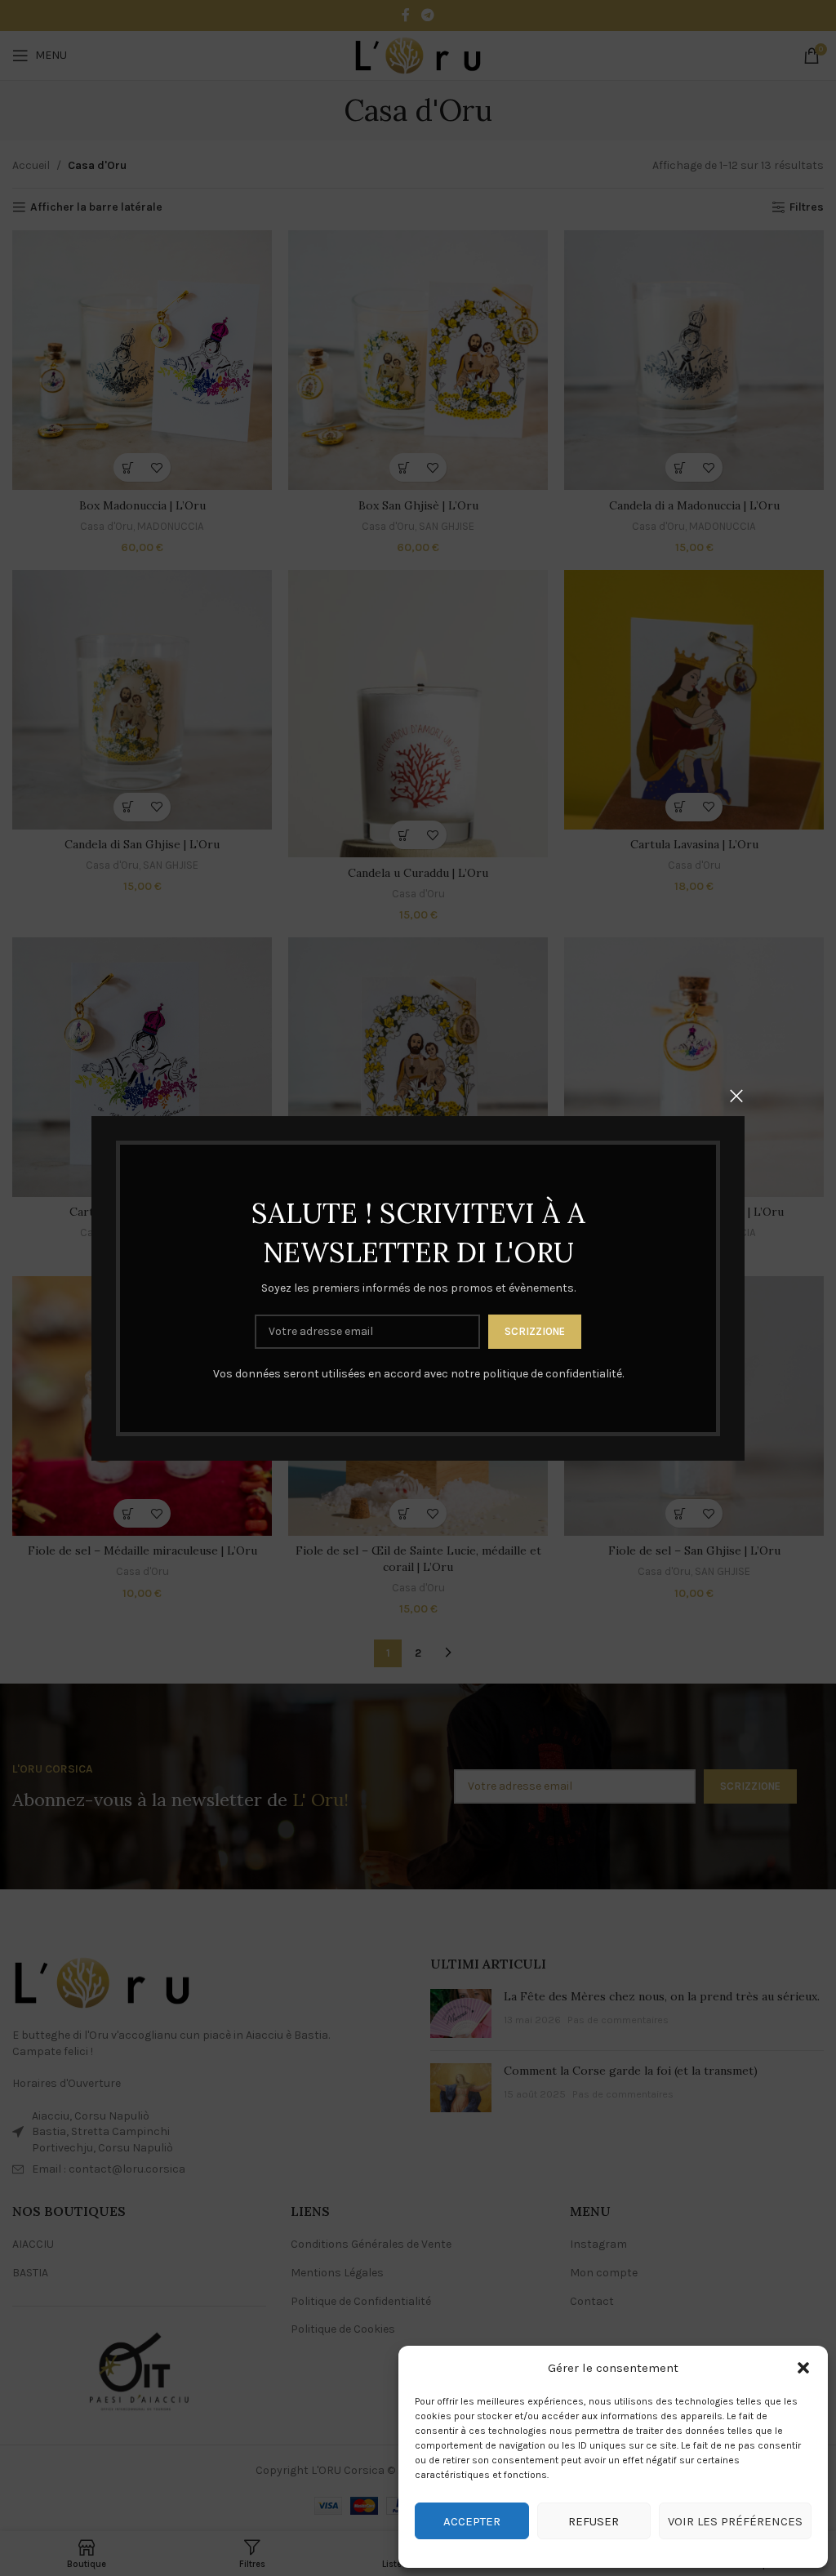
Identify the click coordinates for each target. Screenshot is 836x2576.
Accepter (472, 2521)
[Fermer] (736, 1096)
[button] (803, 2368)
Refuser (594, 2521)
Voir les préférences (735, 2521)
